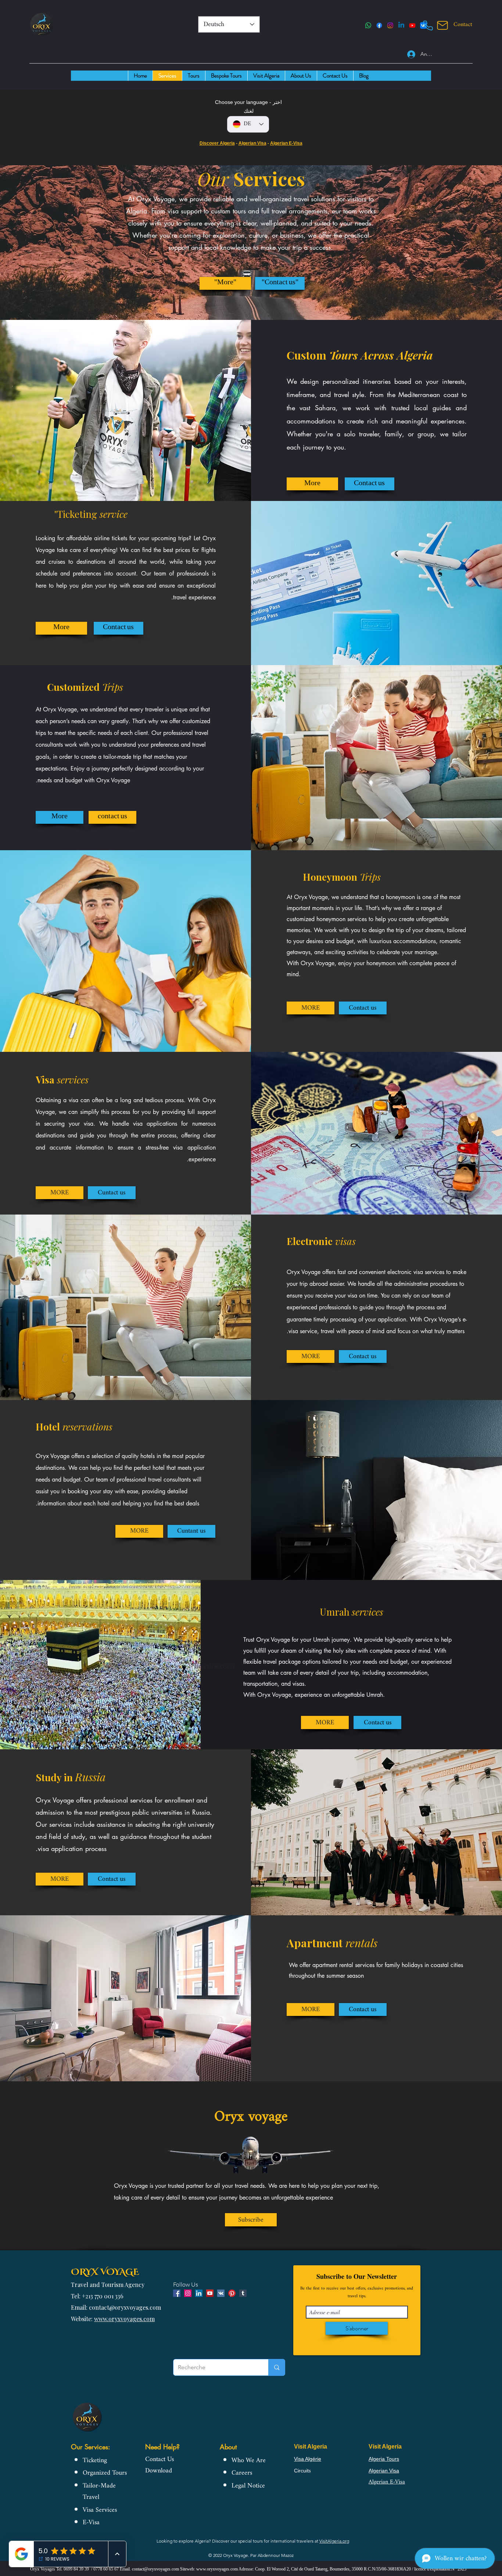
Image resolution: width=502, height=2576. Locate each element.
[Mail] (442, 25)
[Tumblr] (243, 2293)
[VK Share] (221, 2293)
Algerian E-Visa (286, 143)
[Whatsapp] (368, 25)
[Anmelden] (407, 54)
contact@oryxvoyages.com (155, 2569)
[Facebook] (379, 25)
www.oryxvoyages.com (124, 2319)
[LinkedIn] (401, 25)
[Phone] (428, 25)
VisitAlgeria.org (334, 2541)
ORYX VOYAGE (105, 2271)
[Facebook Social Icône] (177, 2293)
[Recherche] (277, 2367)
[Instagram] (390, 25)
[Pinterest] (232, 2293)
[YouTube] (412, 25)
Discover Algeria (217, 143)
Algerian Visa (252, 143)
